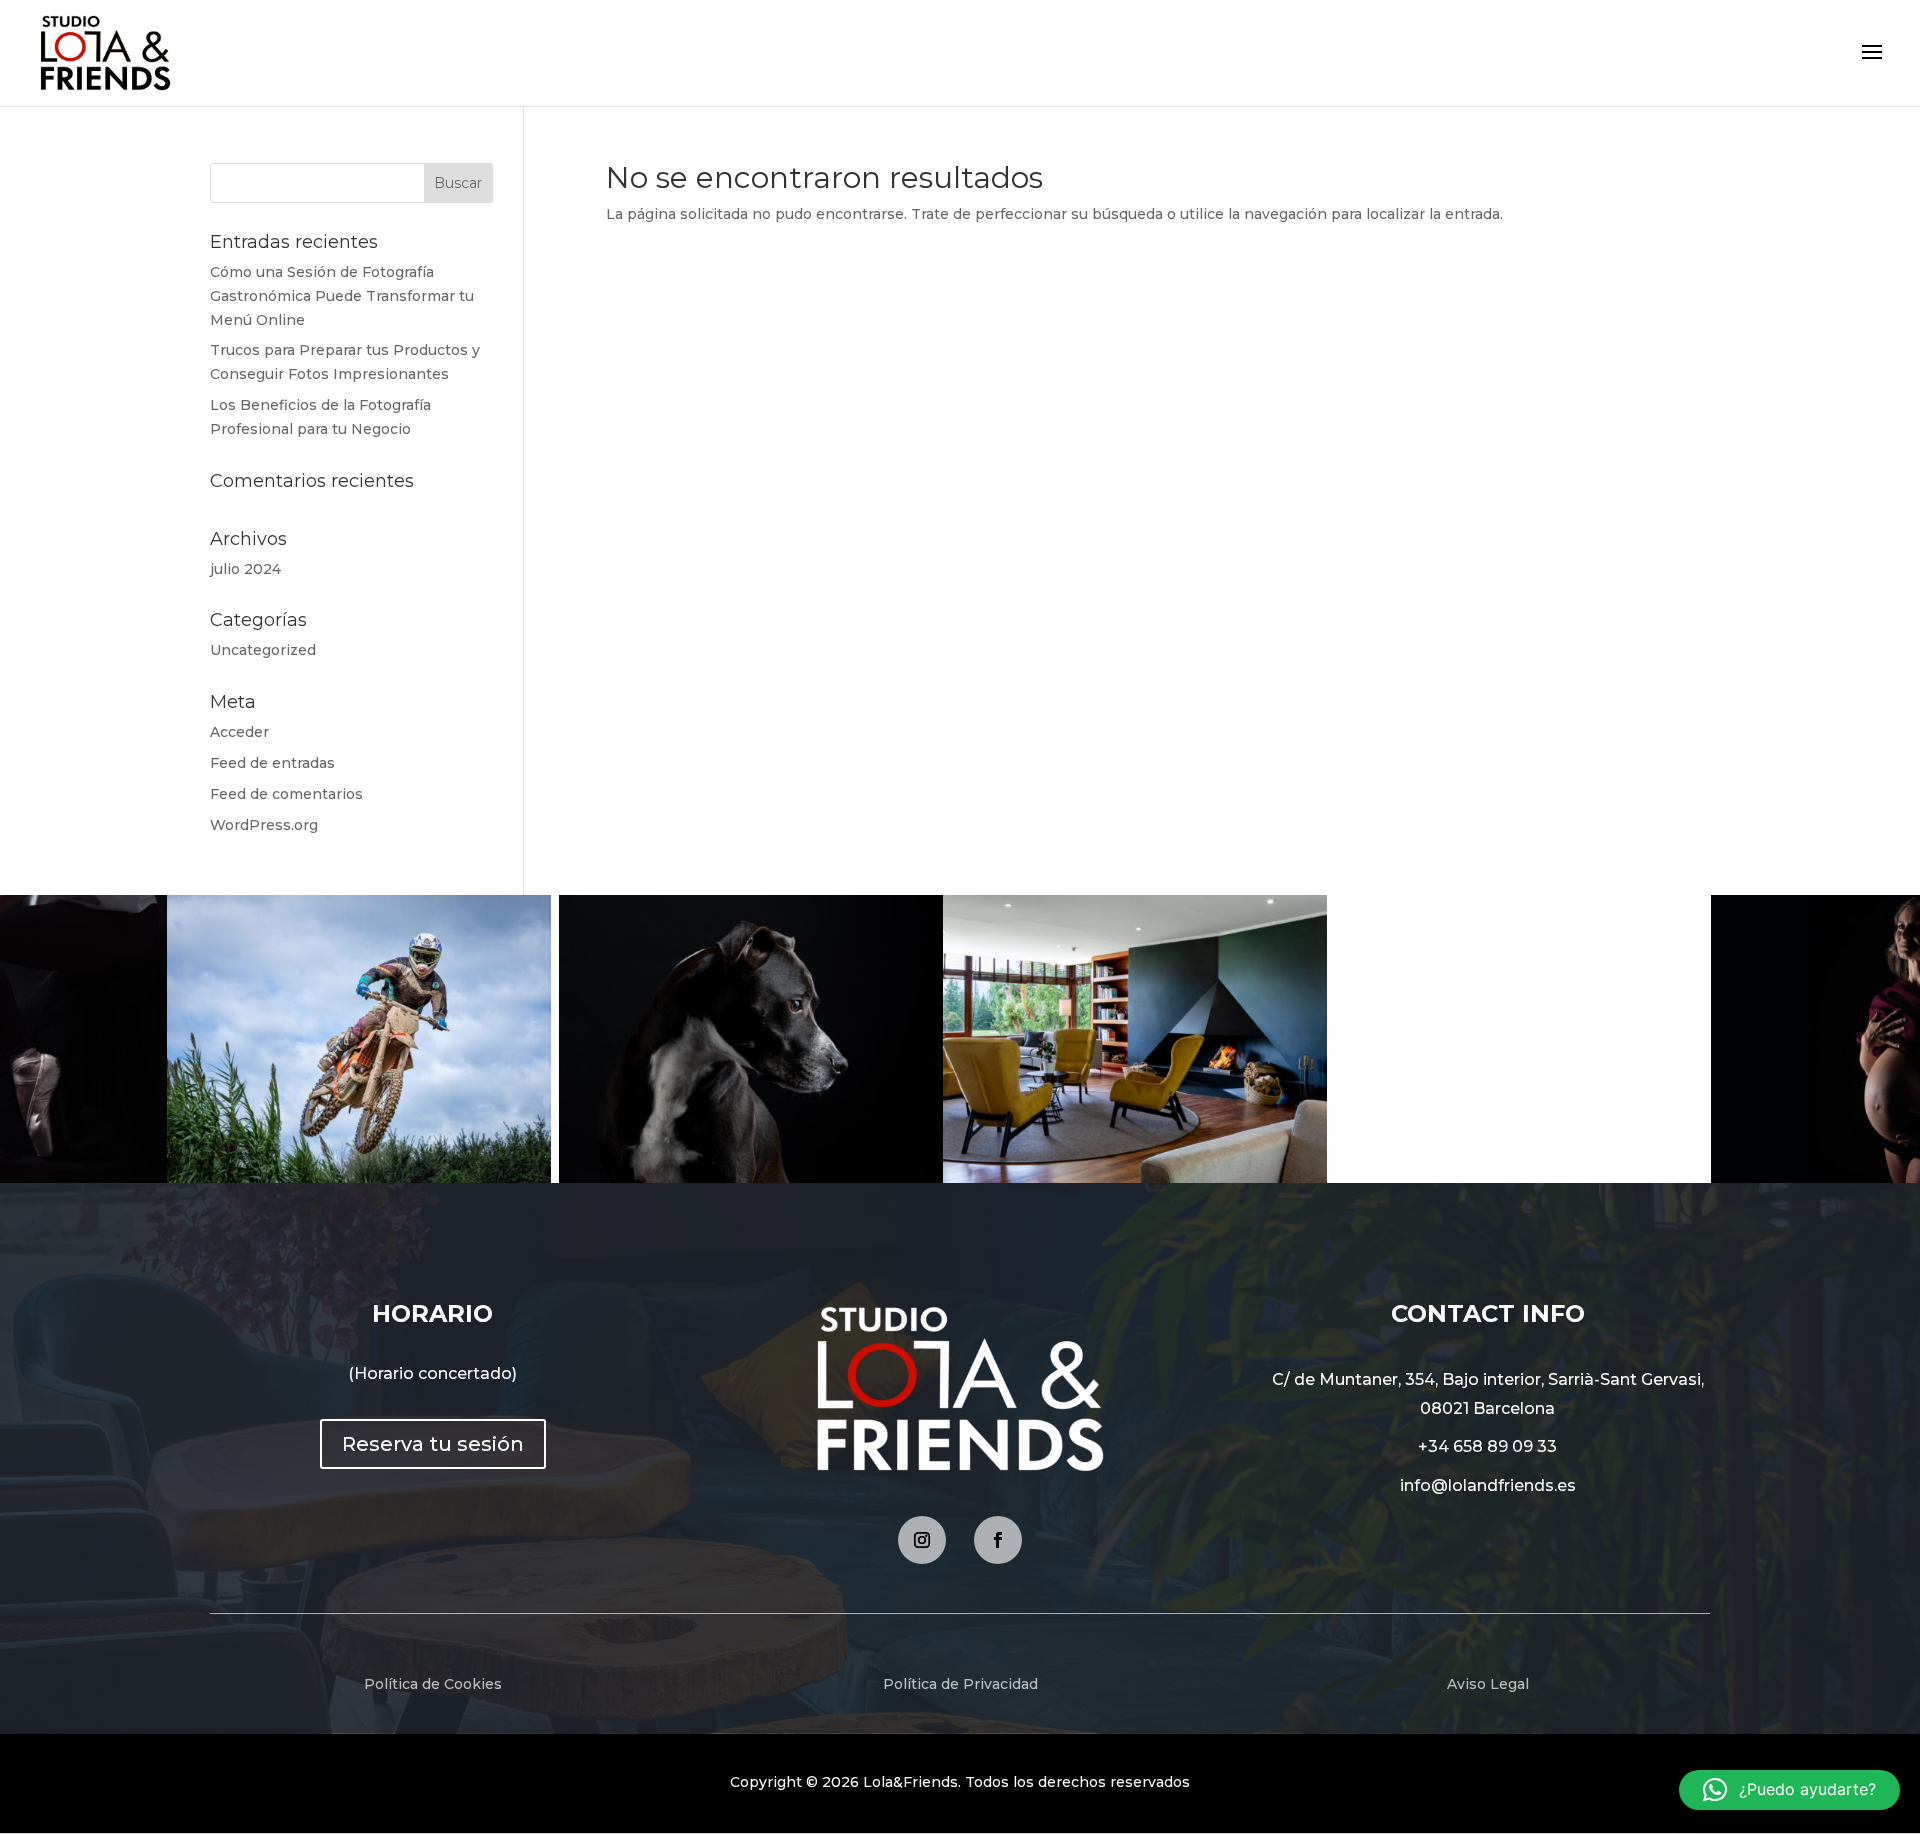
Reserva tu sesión (433, 1444)
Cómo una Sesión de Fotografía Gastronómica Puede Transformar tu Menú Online (342, 296)
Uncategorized (263, 650)
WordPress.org (264, 825)
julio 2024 (245, 569)
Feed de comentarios (286, 794)
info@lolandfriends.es (1488, 1485)
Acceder (239, 732)
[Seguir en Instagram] (922, 1540)
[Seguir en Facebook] (998, 1540)
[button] (1789, 1790)
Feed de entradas (272, 763)
